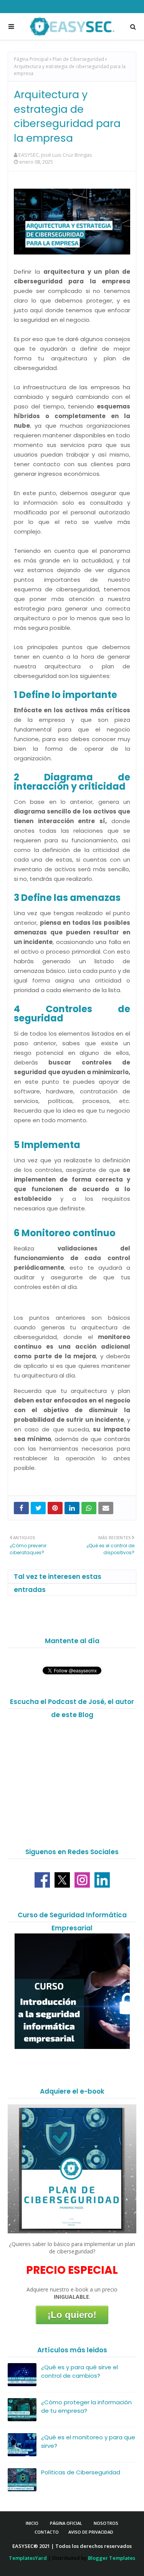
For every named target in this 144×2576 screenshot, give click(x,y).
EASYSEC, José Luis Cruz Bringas (55, 155)
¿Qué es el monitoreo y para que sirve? (88, 2442)
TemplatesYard (28, 2558)
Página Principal (31, 59)
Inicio (32, 2523)
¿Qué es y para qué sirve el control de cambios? (79, 2372)
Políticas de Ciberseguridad (81, 2472)
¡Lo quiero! (72, 2315)
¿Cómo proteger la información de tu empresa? (86, 2407)
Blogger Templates (112, 2558)
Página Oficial (66, 2523)
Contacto (47, 2532)
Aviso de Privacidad (91, 2532)
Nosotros (106, 2523)
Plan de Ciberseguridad (78, 59)
